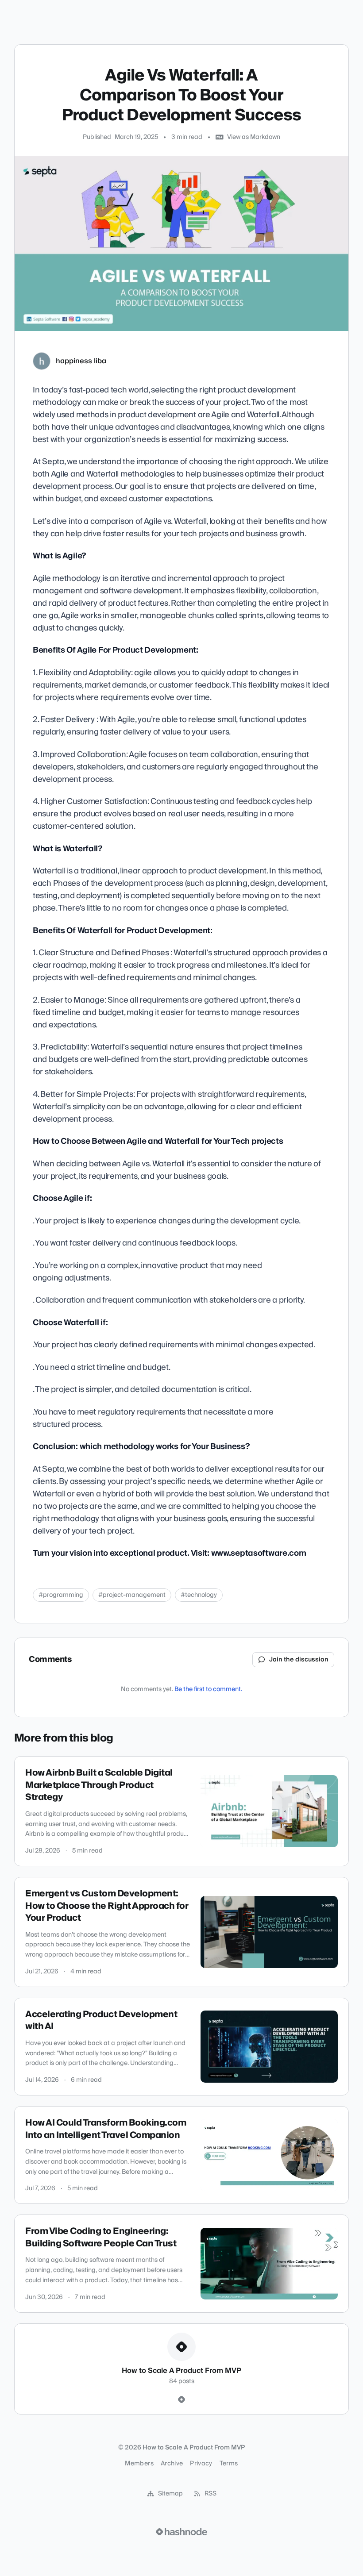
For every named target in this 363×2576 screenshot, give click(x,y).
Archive (172, 2464)
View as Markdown (254, 137)
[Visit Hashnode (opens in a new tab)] (181, 2532)
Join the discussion (299, 1660)
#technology (199, 1595)
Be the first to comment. (208, 1689)
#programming (61, 1595)
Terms (229, 2464)
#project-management (132, 1595)
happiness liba (81, 361)
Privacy (201, 2464)
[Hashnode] (181, 2400)
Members (139, 2464)
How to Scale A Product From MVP (120, 15)
